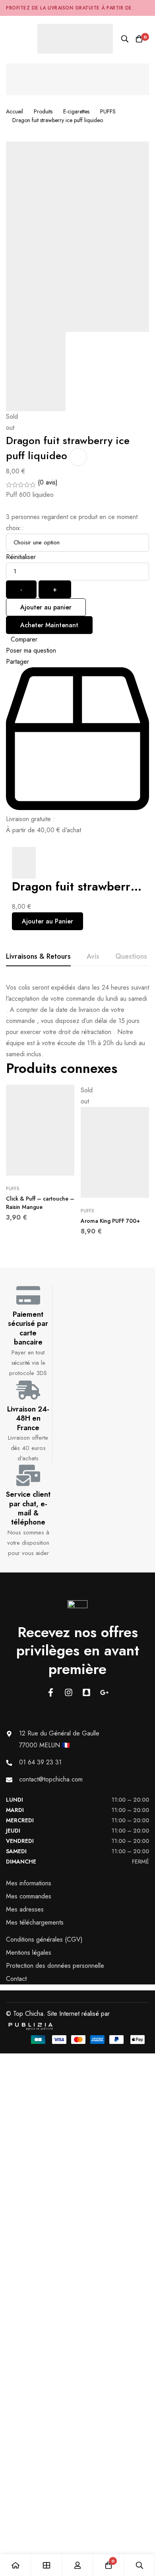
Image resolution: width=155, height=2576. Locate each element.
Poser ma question (31, 650)
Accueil (15, 111)
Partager (17, 662)
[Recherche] (125, 39)
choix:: (15, 528)
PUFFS (108, 111)
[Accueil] (15, 2565)
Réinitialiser (21, 557)
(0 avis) (48, 482)
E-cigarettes (76, 111)
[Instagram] (69, 1692)
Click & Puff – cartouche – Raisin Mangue (40, 1203)
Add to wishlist (78, 457)
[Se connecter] (77, 2565)
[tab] (38, 957)
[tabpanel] (77, 1021)
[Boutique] (46, 2565)
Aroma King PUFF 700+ (110, 1221)
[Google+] (104, 1692)
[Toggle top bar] (147, 8)
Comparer (24, 639)
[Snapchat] (86, 1692)
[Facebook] (51, 1692)
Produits (43, 111)
